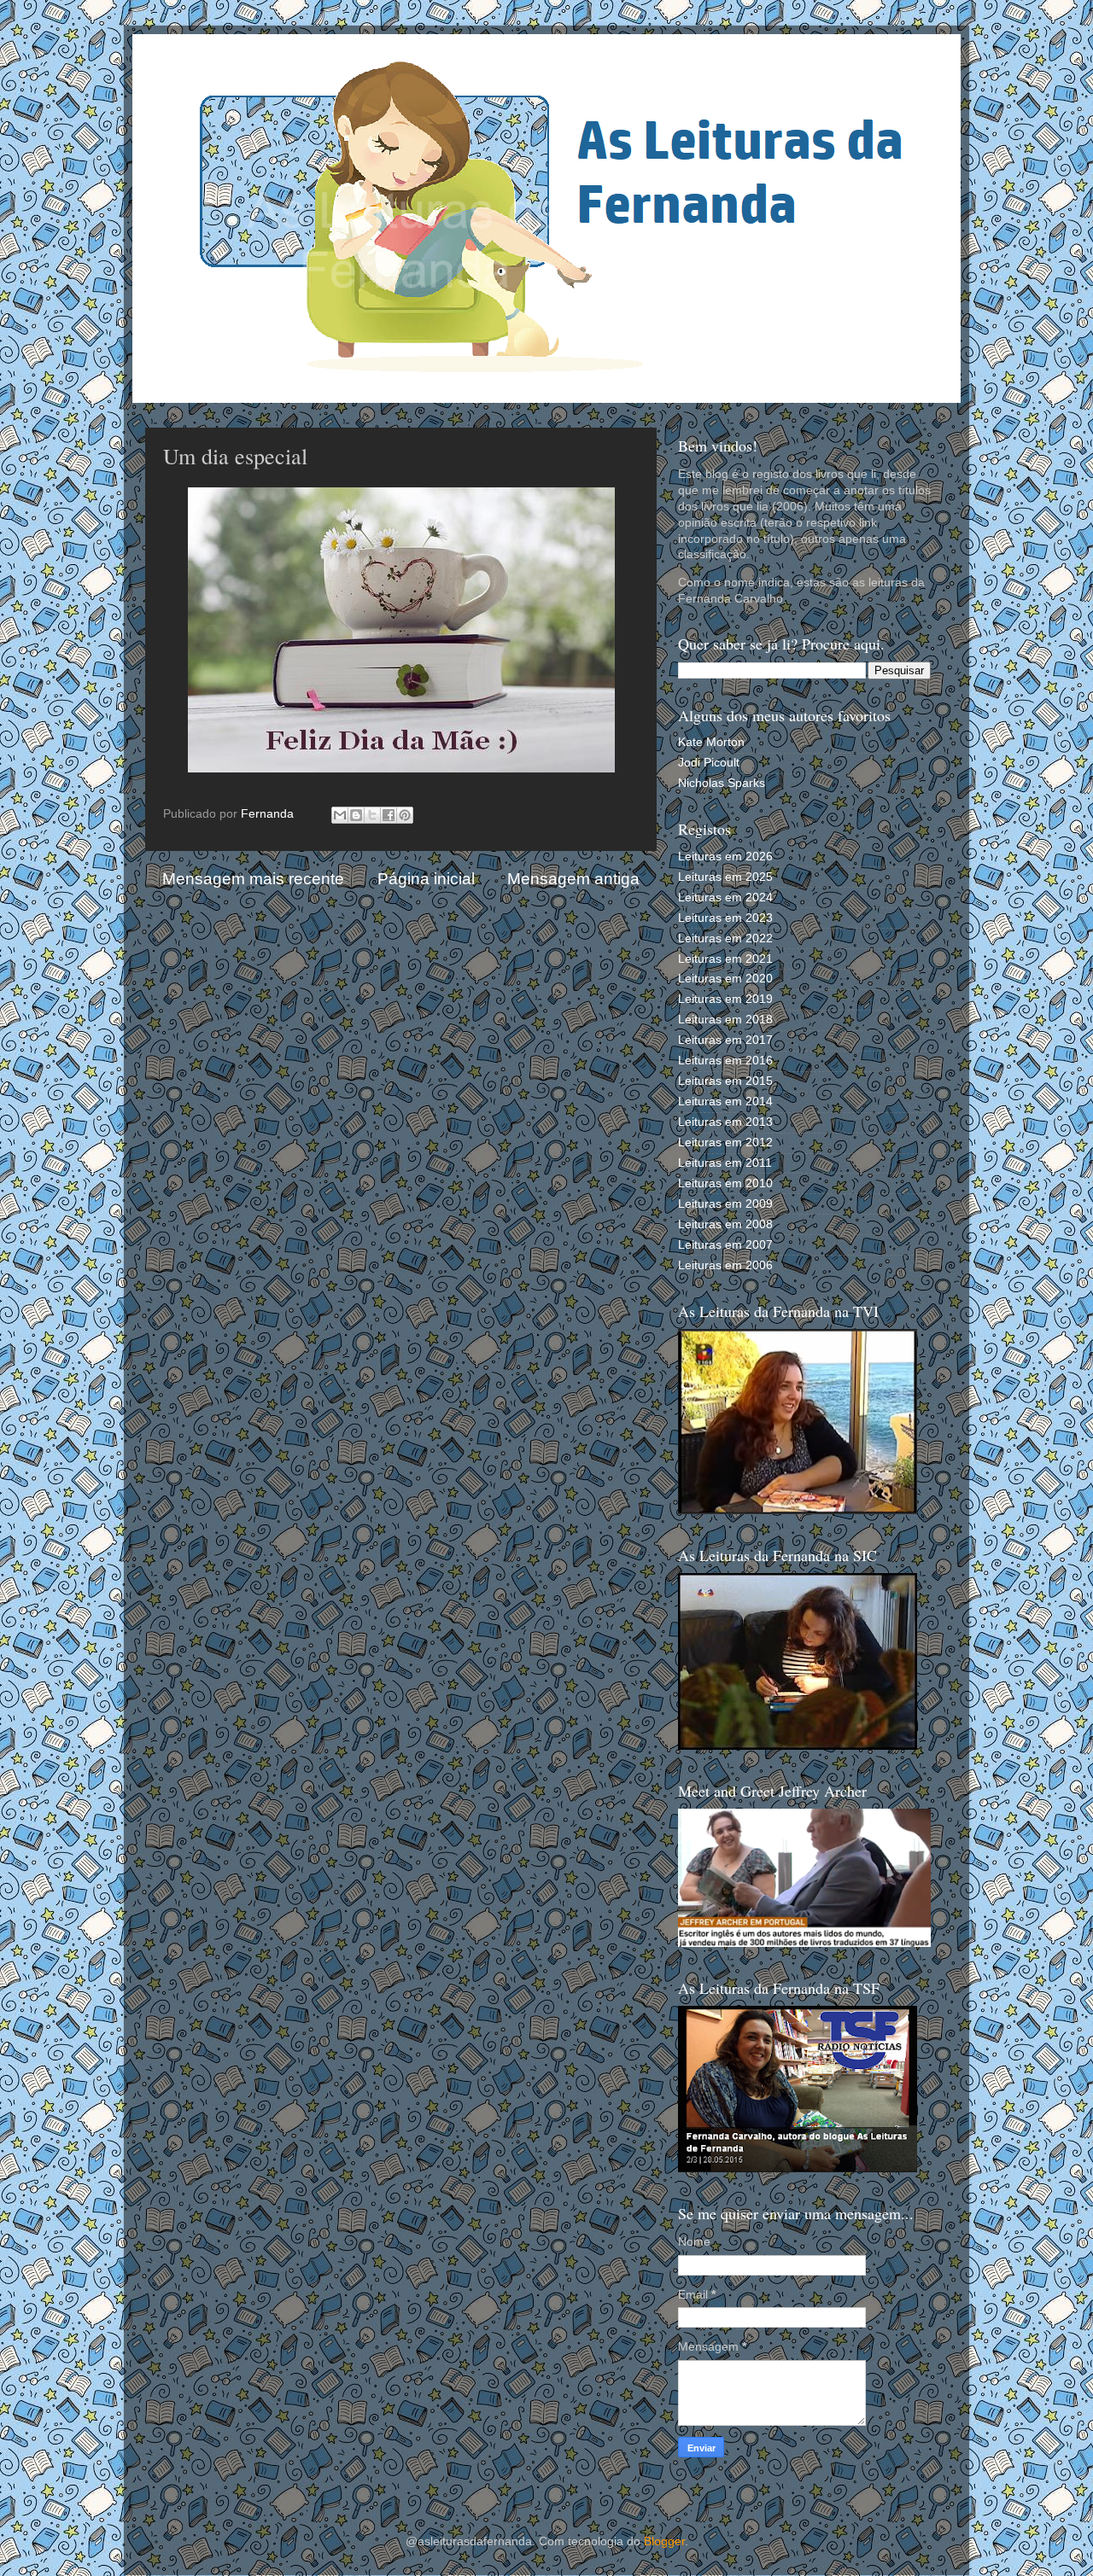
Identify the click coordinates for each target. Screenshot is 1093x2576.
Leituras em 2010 (725, 1183)
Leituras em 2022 (725, 938)
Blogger (664, 2541)
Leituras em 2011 (725, 1163)
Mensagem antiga (573, 879)
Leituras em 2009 (725, 1204)
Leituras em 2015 (725, 1081)
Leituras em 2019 (725, 999)
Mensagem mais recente (253, 879)
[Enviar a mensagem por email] (340, 815)
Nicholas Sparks (722, 783)
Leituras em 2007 (725, 1245)
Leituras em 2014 (725, 1102)
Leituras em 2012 (725, 1142)
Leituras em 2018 (725, 1020)
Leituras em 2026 (725, 857)
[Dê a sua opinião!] (356, 815)
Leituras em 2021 (725, 959)
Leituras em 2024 (725, 898)
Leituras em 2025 (725, 877)
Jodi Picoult (709, 763)
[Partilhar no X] (372, 815)
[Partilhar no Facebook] (389, 815)
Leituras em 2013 (725, 1122)
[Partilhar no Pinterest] (405, 815)
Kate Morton (711, 742)
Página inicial (426, 879)
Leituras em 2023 (725, 918)
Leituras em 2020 (725, 979)
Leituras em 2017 (725, 1040)
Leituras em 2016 (725, 1061)
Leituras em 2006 (725, 1265)
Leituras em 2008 (725, 1224)
